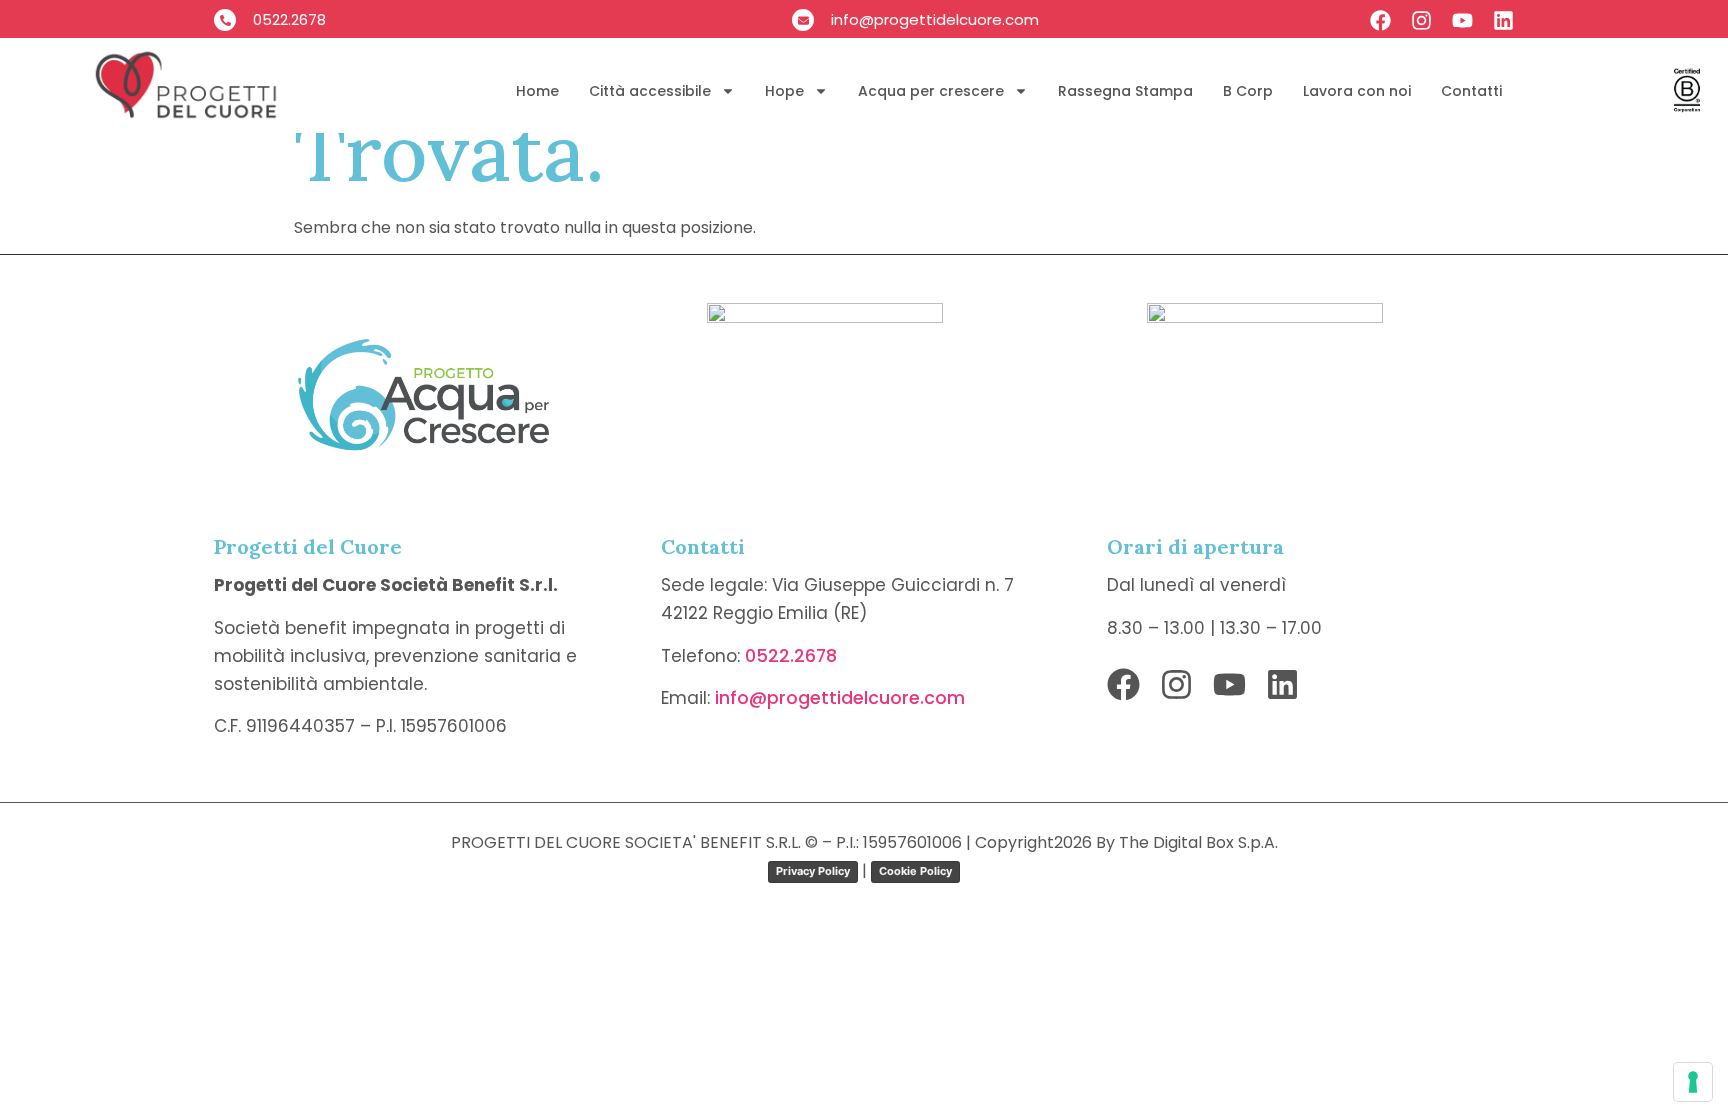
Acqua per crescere (931, 91)
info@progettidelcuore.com (840, 698)
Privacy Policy (813, 871)
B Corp (1248, 91)
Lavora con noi (1357, 91)
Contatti (1471, 91)
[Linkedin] (1503, 20)
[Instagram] (1421, 20)
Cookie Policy (915, 871)
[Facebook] (1380, 20)
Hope (784, 91)
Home (537, 91)
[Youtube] (1462, 20)
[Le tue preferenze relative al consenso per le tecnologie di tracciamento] (1693, 1082)
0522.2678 (791, 656)
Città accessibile (650, 91)
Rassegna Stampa (1125, 91)
